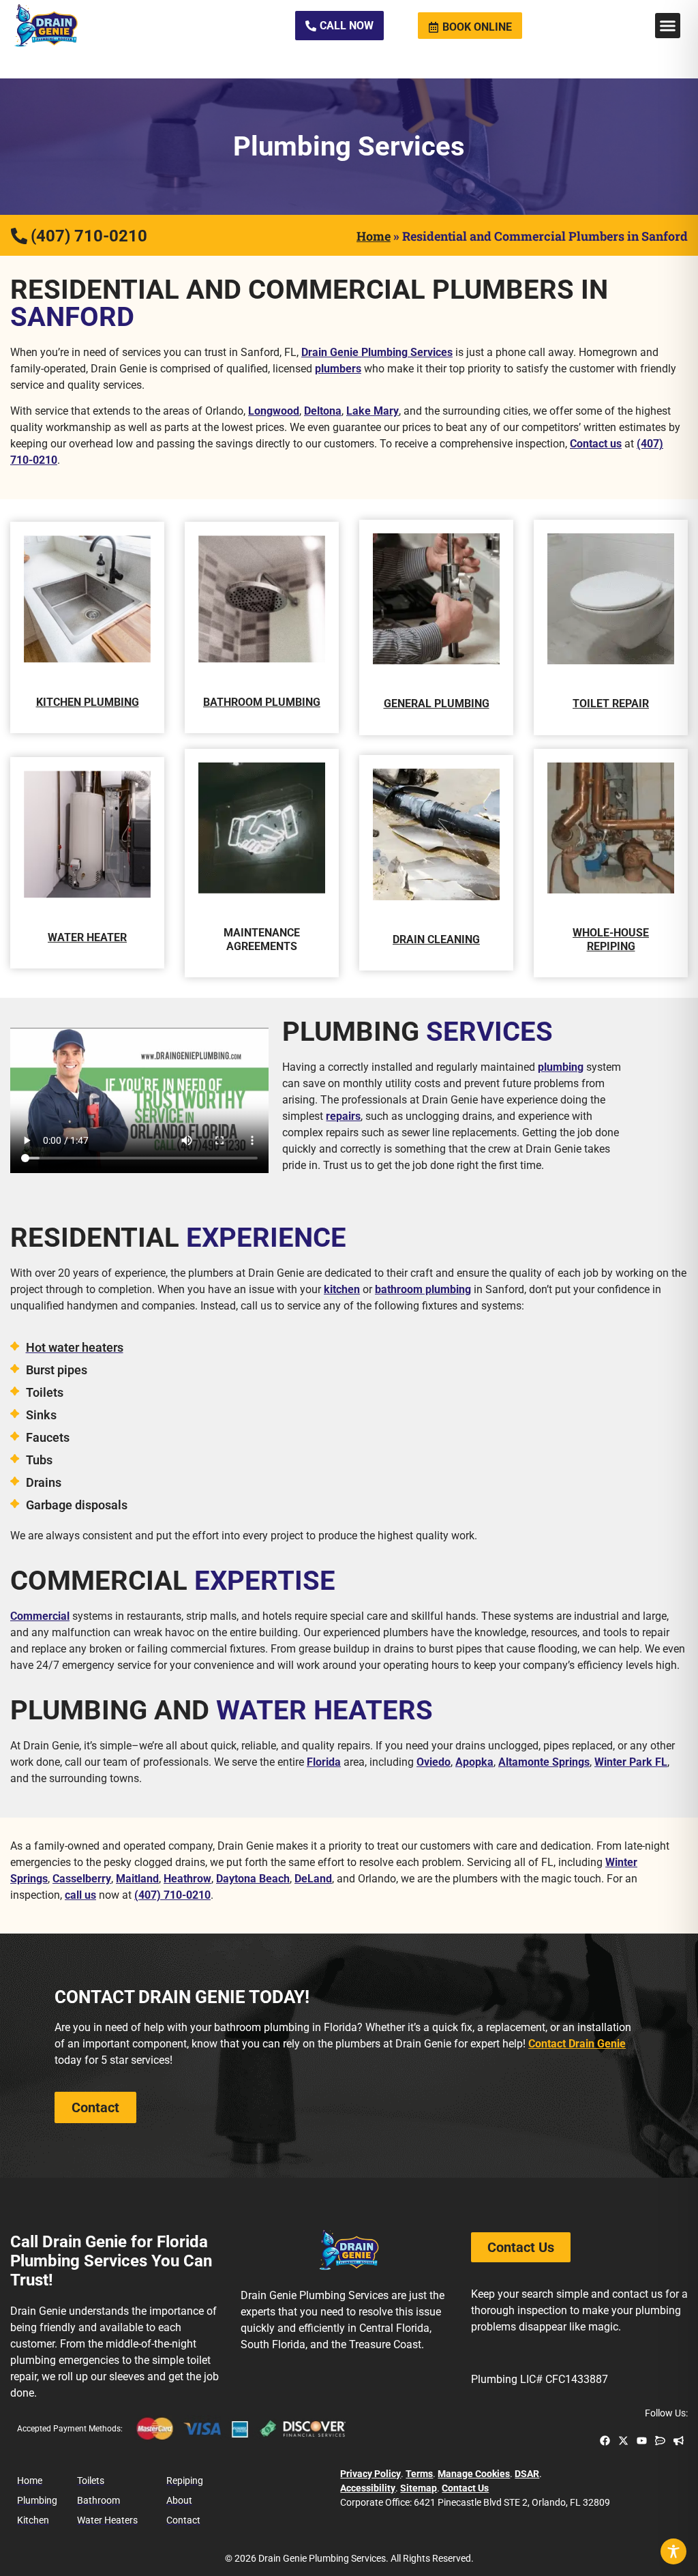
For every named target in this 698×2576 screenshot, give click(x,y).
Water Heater (87, 937)
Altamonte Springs (544, 1762)
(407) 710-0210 (172, 1895)
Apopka (474, 1762)
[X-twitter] (623, 2441)
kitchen (342, 1289)
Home (374, 236)
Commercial (40, 1616)
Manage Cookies (474, 2474)
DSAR (527, 2474)
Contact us (596, 444)
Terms (419, 2474)
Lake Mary (373, 411)
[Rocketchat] (660, 2441)
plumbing (561, 1067)
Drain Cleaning (436, 939)
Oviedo (434, 1762)
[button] (668, 26)
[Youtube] (642, 2441)
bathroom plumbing (423, 1289)
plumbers (338, 369)
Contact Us (465, 2488)
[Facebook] (605, 2441)
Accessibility (368, 2488)
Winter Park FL (631, 1762)
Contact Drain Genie (577, 2044)
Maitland (137, 1879)
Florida (324, 1762)
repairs (343, 1116)
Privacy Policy (370, 2474)
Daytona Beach (253, 1879)
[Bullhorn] (679, 2441)
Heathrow (187, 1879)
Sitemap (419, 2488)
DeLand (313, 1879)
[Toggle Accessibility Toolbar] (673, 2551)
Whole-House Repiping (611, 939)
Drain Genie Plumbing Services (377, 352)
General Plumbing (437, 704)
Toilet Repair (611, 704)
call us (80, 1895)
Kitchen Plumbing (88, 702)
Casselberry (82, 1879)
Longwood (274, 411)
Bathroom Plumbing (262, 702)
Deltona (323, 411)
